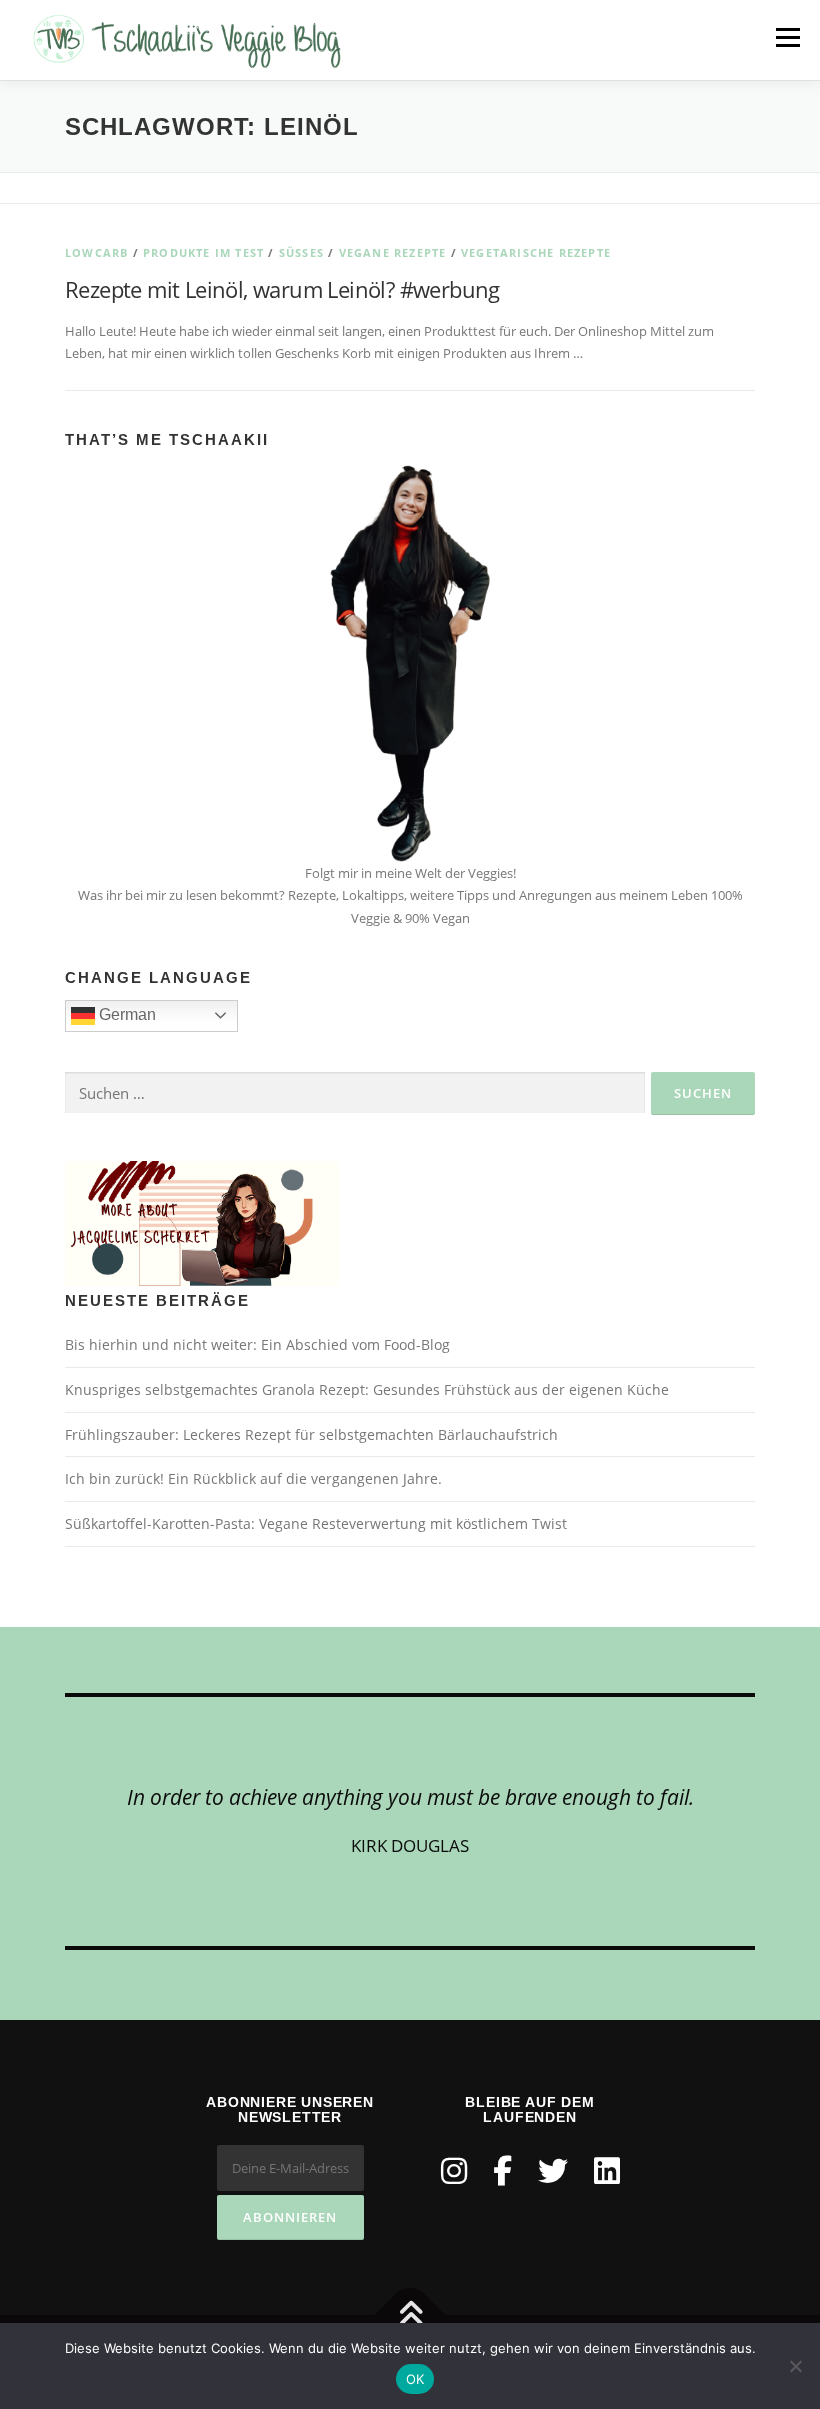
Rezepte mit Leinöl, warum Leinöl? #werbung (282, 289)
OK (415, 2379)
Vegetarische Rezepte (536, 252)
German (125, 1014)
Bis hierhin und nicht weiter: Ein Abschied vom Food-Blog (257, 1344)
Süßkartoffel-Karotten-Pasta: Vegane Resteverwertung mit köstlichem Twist (316, 1523)
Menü (787, 37)
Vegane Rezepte (393, 252)
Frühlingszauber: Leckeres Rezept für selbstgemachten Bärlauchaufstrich (311, 1434)
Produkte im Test (203, 252)
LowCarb (96, 252)
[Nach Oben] (410, 2315)
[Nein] (795, 2366)
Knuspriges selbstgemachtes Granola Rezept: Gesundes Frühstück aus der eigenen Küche (367, 1389)
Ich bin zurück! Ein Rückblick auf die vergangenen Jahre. (253, 1478)
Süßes (301, 252)
